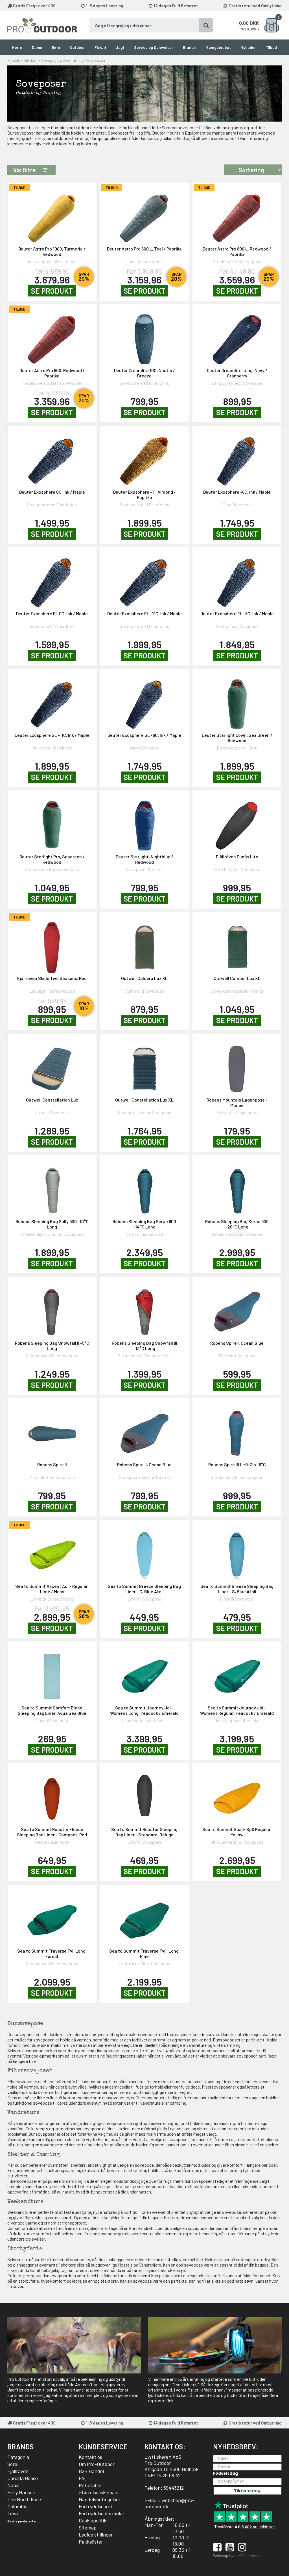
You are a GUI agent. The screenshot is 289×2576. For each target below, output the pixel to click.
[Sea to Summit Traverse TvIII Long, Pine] (144, 1916)
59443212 (174, 2488)
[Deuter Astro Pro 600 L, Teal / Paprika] (144, 214)
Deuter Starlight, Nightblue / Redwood (144, 859)
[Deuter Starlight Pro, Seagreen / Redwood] (52, 822)
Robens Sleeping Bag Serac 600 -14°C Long (144, 1224)
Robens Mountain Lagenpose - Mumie (237, 1102)
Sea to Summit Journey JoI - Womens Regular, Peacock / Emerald (237, 1710)
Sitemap (88, 2527)
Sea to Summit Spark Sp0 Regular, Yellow (237, 1832)
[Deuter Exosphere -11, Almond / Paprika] (144, 457)
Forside (14, 60)
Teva (13, 2513)
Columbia (17, 2506)
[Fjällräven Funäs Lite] (237, 822)
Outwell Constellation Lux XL (144, 1100)
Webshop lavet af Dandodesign (238, 2556)
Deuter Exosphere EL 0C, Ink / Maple (52, 613)
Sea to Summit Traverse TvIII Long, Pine (144, 1953)
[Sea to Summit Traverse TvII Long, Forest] (52, 1916)
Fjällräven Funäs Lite (237, 857)
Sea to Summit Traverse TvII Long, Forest (52, 1953)
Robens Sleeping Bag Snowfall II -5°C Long (52, 1346)
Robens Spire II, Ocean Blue (144, 1464)
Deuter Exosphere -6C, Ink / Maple (237, 492)
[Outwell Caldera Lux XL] (144, 944)
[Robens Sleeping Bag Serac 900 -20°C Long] (237, 1187)
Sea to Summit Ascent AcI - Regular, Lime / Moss (52, 1589)
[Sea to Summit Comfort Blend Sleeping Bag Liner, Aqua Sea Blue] (52, 1673)
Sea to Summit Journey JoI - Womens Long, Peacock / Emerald (144, 1710)
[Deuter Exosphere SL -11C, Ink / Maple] (52, 701)
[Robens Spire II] (52, 1430)
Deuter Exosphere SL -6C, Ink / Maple (144, 735)
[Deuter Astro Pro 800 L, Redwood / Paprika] (237, 214)
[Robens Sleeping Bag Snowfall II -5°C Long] (52, 1308)
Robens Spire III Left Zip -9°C (237, 1464)
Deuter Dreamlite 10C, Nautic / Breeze (144, 373)
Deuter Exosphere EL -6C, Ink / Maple (237, 613)
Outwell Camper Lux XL (237, 978)
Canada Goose (23, 2478)
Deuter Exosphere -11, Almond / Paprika (144, 494)
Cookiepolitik (93, 2520)
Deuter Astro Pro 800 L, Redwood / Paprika (237, 251)
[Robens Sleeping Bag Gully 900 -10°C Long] (52, 1187)
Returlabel (90, 2485)
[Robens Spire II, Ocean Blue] (144, 1430)
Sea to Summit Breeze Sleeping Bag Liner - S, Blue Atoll (237, 1589)
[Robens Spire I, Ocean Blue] (237, 1308)
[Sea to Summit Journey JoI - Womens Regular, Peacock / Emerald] (237, 1673)
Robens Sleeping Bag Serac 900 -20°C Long (237, 1224)
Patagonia (18, 2457)
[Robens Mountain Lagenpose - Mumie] (237, 1065)
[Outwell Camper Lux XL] (237, 944)
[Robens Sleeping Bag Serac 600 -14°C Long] (144, 1187)
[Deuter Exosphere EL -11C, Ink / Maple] (144, 579)
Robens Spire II (52, 1464)
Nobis (13, 2485)
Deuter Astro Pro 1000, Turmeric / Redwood (52, 251)
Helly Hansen (21, 2492)
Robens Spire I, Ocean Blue (237, 1343)
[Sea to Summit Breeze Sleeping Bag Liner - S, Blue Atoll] (237, 1552)
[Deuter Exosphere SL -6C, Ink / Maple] (144, 701)
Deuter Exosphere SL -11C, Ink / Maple (52, 735)
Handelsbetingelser (100, 2499)
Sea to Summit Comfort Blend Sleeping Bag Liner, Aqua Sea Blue (52, 1710)
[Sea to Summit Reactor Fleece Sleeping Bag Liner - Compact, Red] (52, 1795)
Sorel (13, 2464)
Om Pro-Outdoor (97, 2464)
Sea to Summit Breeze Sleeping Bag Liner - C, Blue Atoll (144, 1589)
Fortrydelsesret (96, 2506)
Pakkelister (91, 2542)
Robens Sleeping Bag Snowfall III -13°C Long (144, 1346)
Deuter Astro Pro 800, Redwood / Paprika (52, 373)
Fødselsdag (225, 2473)
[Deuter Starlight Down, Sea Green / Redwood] (237, 701)
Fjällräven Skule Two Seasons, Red (52, 978)
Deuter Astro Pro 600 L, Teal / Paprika (144, 249)
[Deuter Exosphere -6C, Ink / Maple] (237, 457)
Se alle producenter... (23, 2521)
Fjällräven (18, 2471)
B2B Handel (91, 2471)
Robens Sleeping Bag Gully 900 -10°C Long (52, 1224)
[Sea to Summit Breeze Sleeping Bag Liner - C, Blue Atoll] (144, 1552)
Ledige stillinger (96, 2535)
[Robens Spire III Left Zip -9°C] (237, 1430)
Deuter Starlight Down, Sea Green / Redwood (237, 738)
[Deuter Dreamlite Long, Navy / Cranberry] (237, 336)
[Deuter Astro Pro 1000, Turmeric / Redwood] (52, 214)
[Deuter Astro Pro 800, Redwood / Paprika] (52, 336)
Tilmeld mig (247, 2491)
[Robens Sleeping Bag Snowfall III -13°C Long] (144, 1308)
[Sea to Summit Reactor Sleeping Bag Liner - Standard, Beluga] (144, 1795)
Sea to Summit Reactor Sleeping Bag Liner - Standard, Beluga (144, 1832)
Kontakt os (90, 2457)
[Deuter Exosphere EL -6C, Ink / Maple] (237, 579)
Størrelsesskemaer (99, 2492)
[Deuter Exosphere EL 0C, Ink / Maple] (52, 579)
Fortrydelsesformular (102, 2513)
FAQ (83, 2478)
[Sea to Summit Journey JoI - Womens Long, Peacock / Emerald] (144, 1673)
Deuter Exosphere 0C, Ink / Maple (52, 492)
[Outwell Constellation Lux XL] (144, 1065)
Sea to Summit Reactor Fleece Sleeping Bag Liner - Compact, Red (52, 1832)
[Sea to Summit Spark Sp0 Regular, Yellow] (237, 1795)
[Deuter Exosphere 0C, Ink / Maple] (52, 457)
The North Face (24, 2499)
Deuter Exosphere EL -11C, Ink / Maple (144, 613)
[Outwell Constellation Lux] (52, 1065)
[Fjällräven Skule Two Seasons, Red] (52, 944)
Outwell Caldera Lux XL (144, 978)
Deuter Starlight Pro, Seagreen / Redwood (52, 859)
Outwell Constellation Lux (52, 1100)
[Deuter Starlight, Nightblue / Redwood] (144, 822)
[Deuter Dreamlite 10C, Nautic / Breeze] (144, 336)
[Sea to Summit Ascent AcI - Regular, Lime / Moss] (52, 1552)
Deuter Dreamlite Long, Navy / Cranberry (237, 373)
